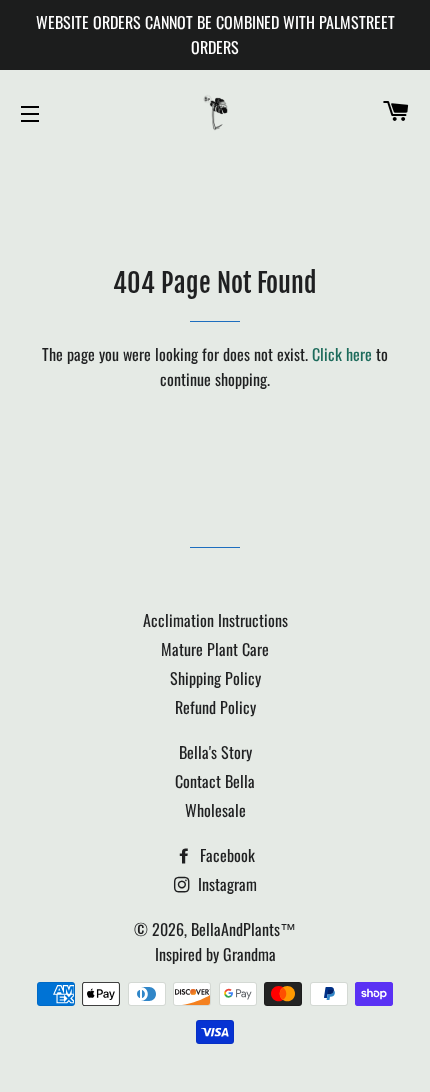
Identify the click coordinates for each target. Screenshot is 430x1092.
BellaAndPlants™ (243, 929)
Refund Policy (215, 707)
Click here (342, 354)
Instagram (225, 884)
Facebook (225, 855)
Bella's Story (215, 752)
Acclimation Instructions (215, 620)
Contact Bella (215, 781)
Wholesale (215, 810)
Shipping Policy (215, 678)
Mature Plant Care (215, 649)
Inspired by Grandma (215, 954)
